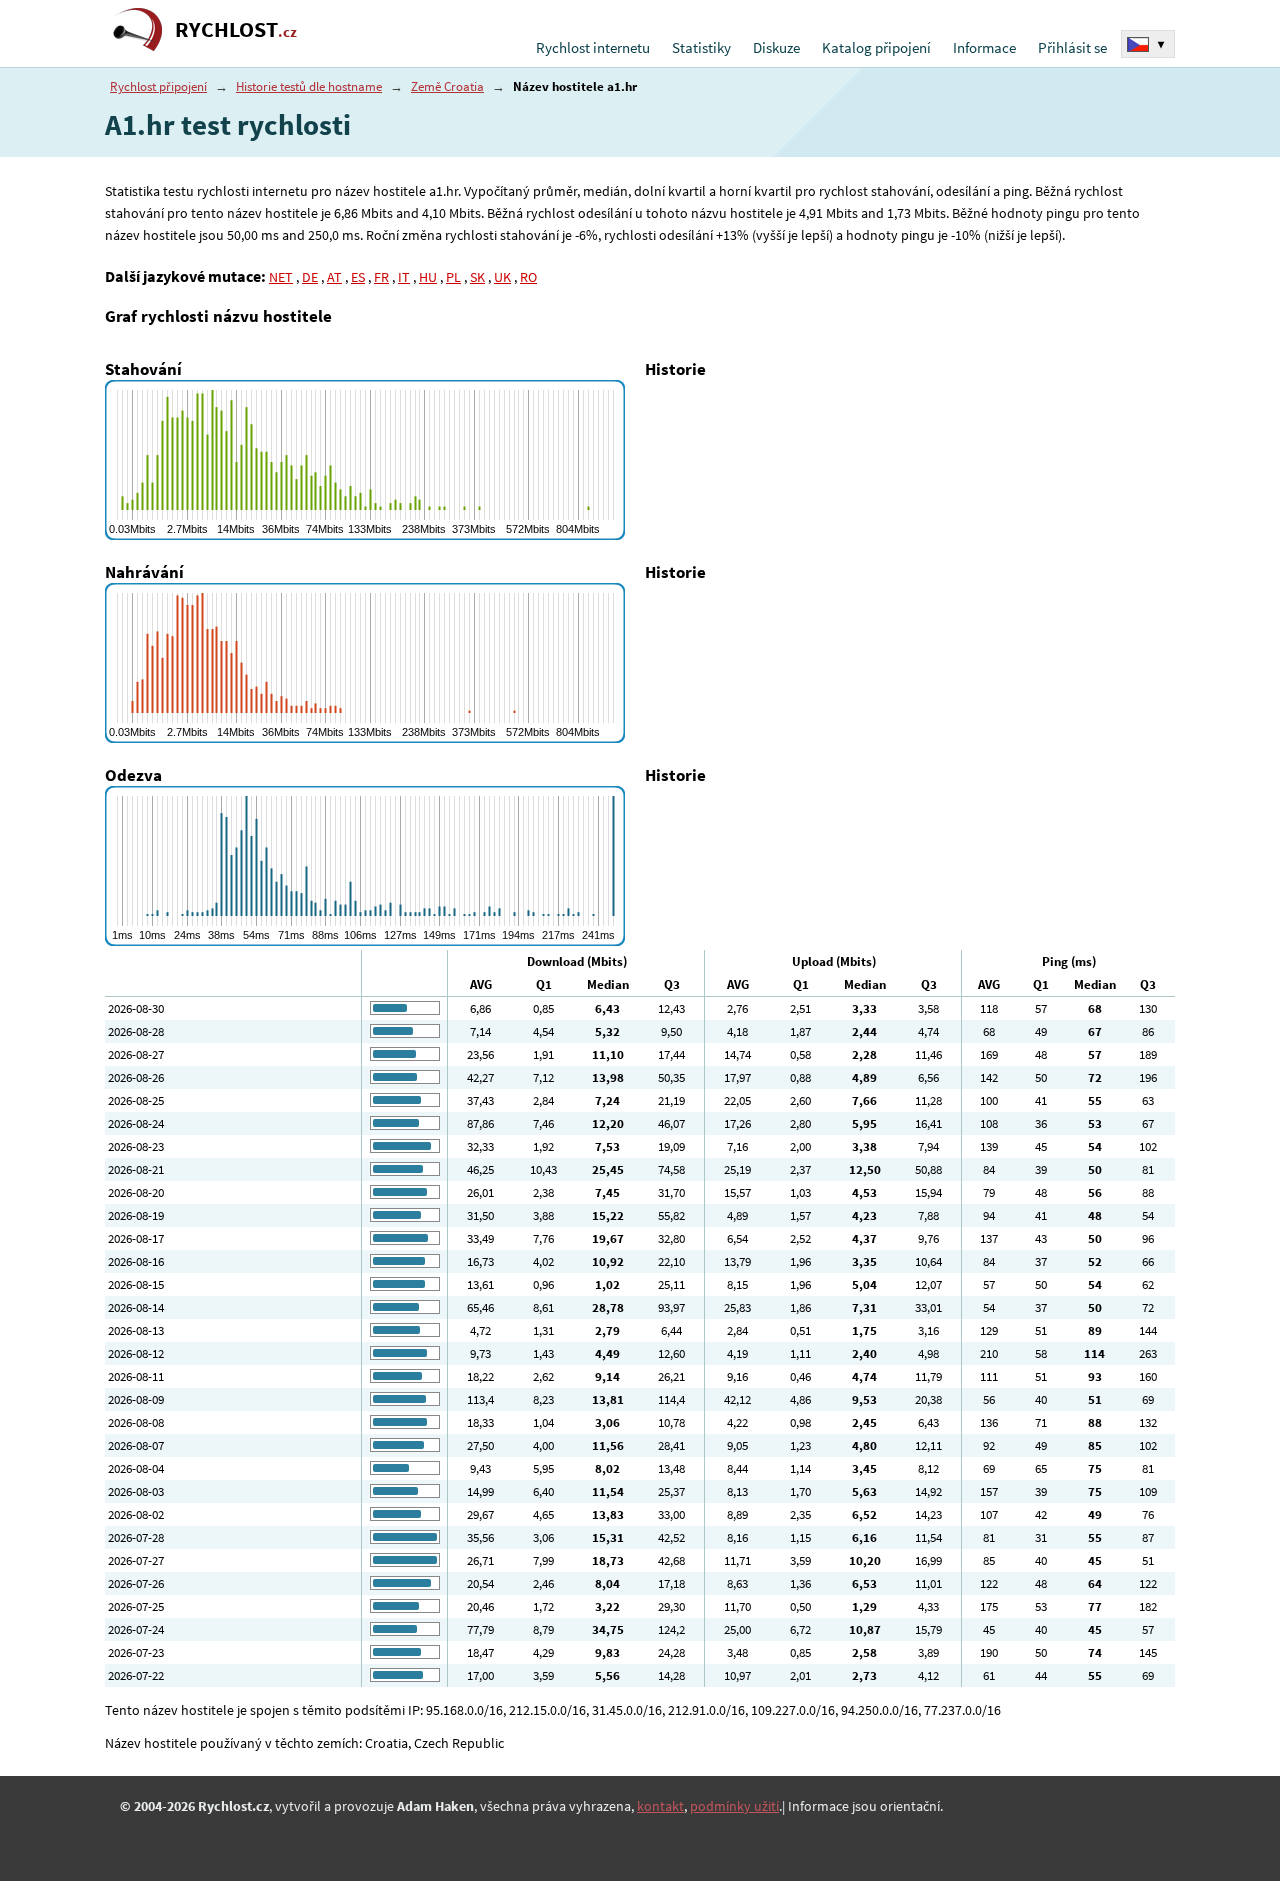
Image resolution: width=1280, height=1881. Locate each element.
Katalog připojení (876, 47)
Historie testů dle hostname (309, 86)
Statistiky (701, 47)
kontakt (660, 1806)
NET (281, 277)
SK (477, 277)
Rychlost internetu (593, 47)
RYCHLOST (236, 29)
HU (428, 277)
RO (528, 277)
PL (453, 277)
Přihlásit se (1072, 47)
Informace (984, 47)
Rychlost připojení (158, 86)
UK (502, 277)
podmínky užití (734, 1806)
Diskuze (776, 47)
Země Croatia (447, 86)
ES (358, 277)
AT (334, 277)
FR (381, 277)
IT (404, 277)
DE (310, 277)
